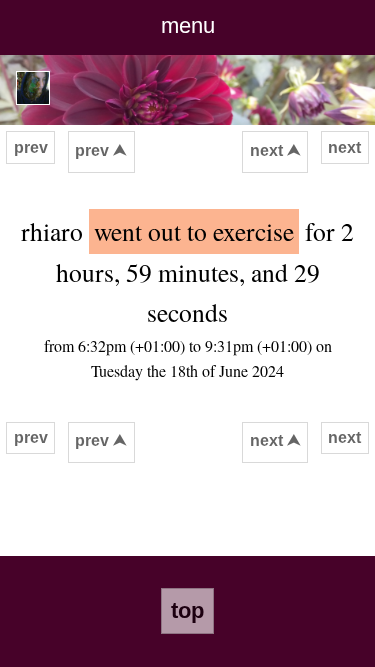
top (187, 610)
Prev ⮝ (101, 150)
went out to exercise (194, 231)
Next (344, 147)
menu (188, 25)
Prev (31, 147)
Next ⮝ (275, 150)
